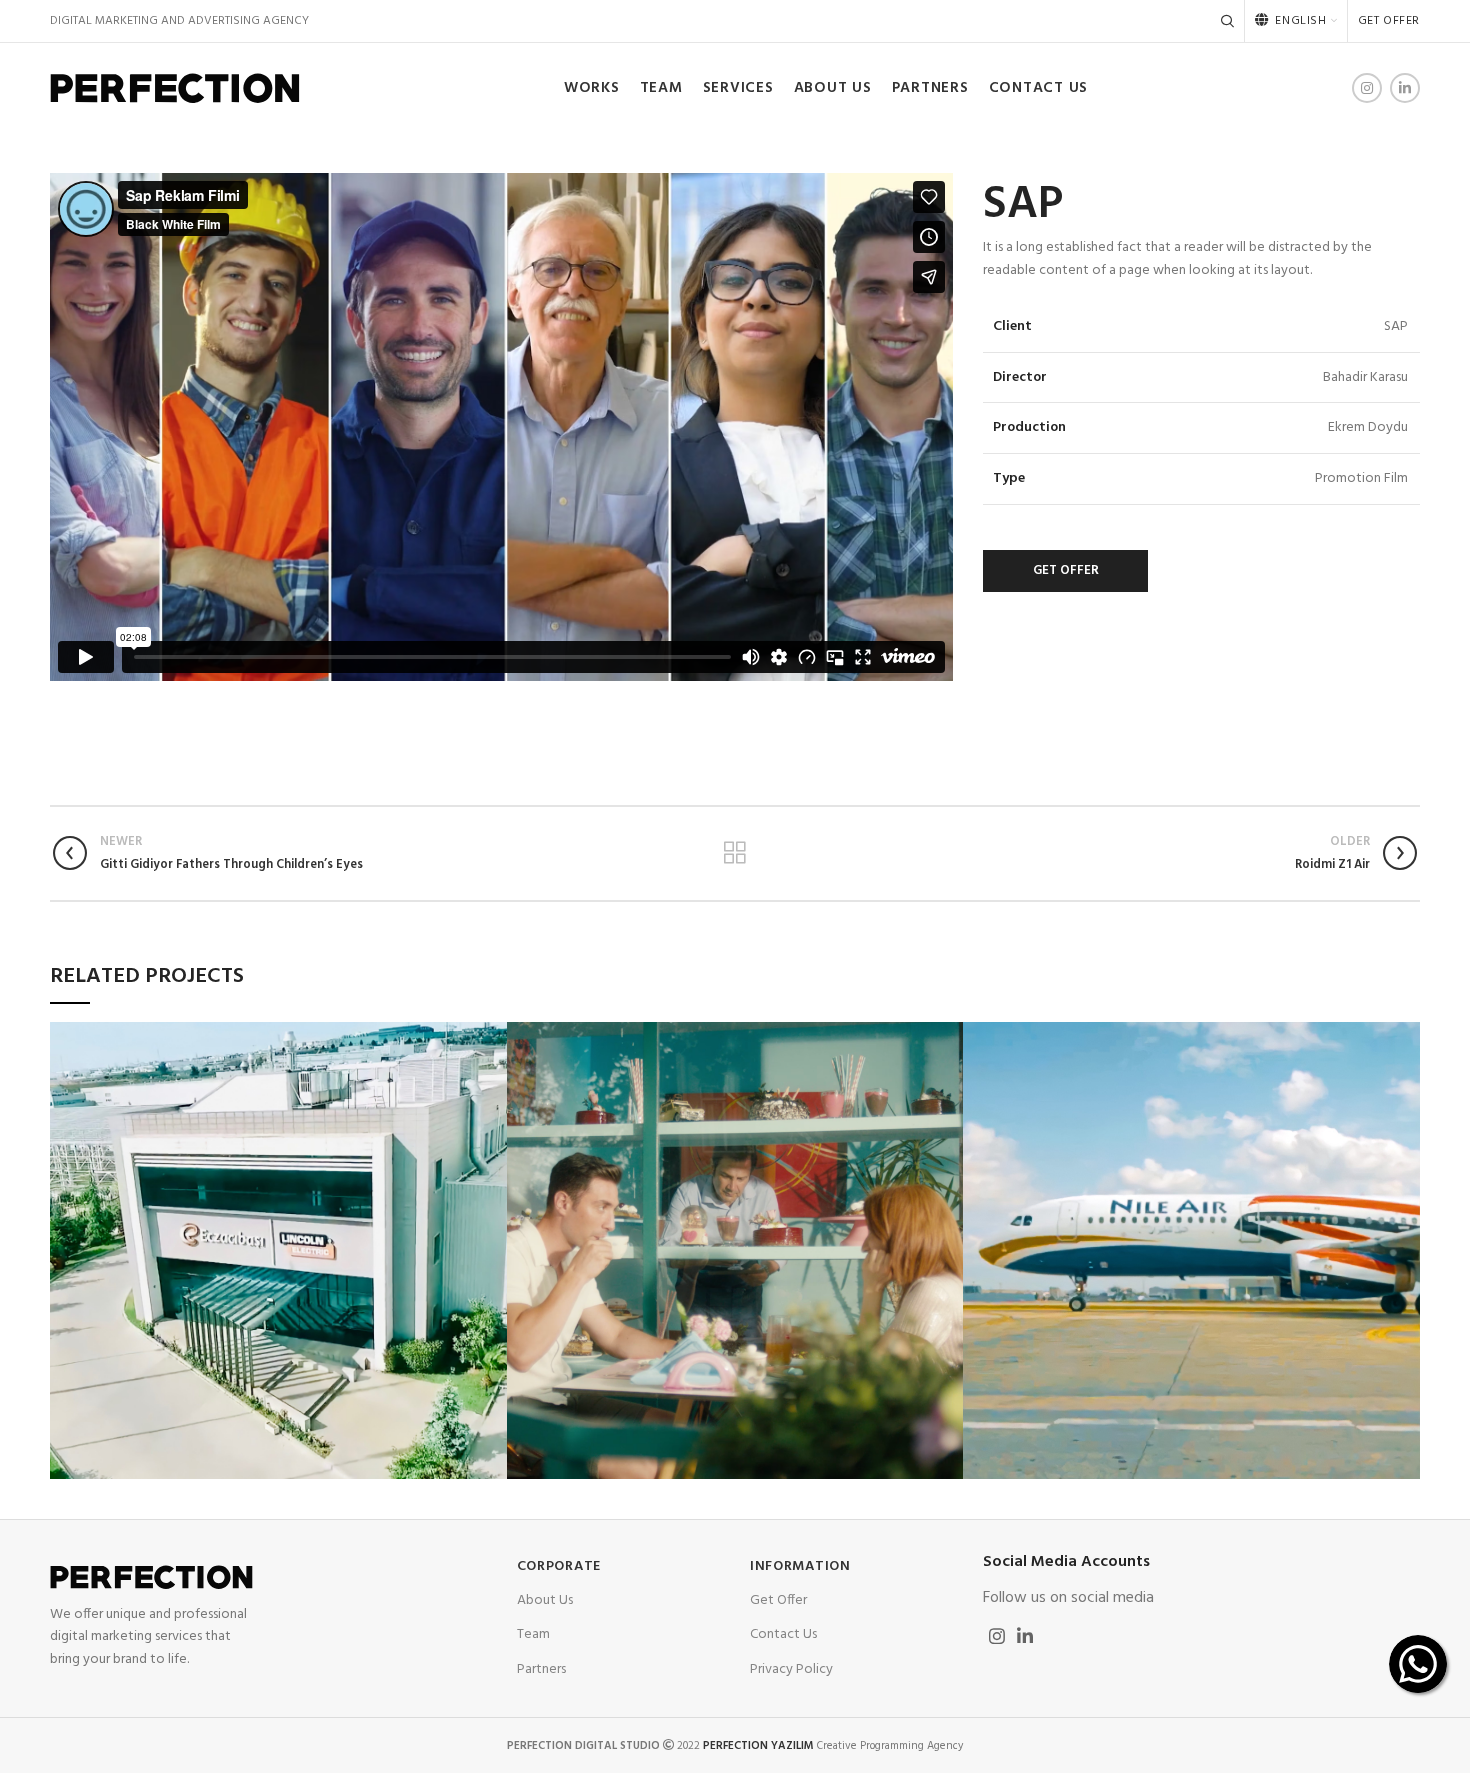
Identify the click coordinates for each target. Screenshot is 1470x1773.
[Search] (1227, 21)
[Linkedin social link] (1405, 88)
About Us (545, 1600)
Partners (541, 1669)
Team (533, 1634)
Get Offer (778, 1600)
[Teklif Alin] (1418, 1664)
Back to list (734, 853)
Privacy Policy (791, 1669)
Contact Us (783, 1634)
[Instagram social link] (1367, 88)
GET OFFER (1066, 570)
